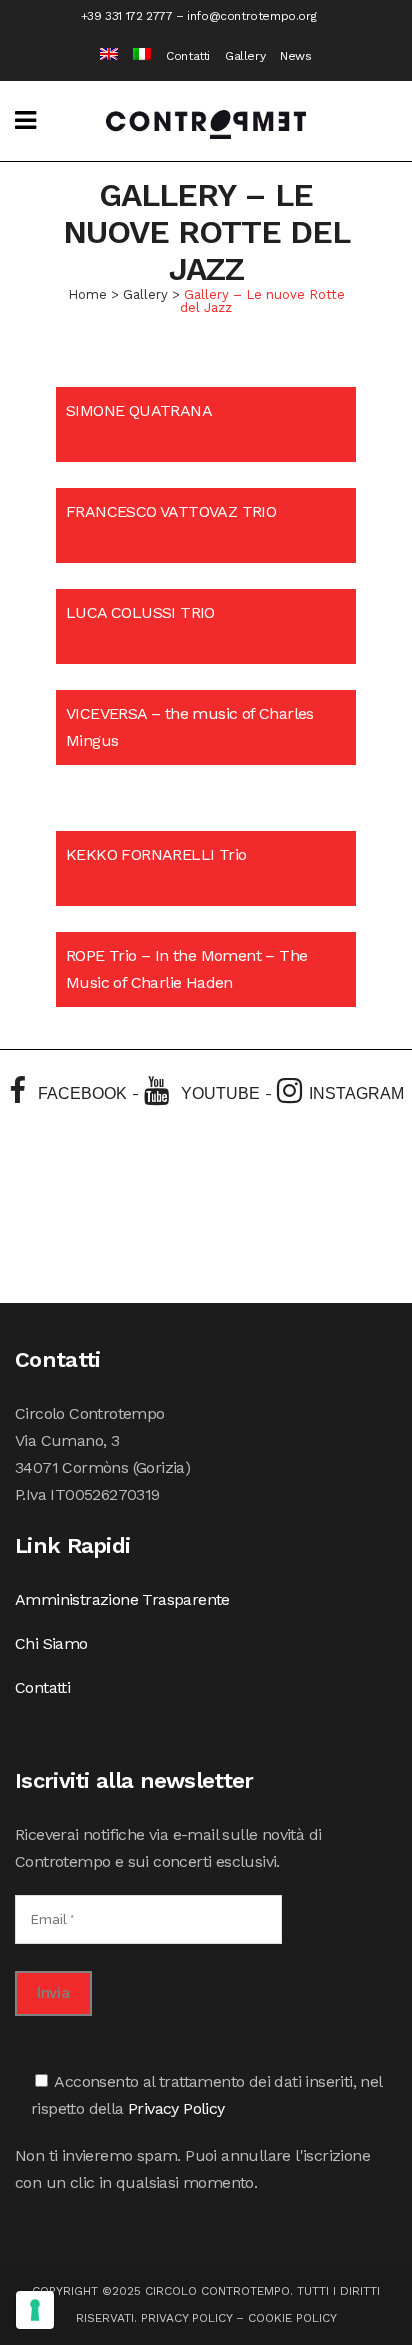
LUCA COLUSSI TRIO (140, 612)
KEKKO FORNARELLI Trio (156, 854)
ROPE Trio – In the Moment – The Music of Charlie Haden (186, 969)
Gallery (245, 56)
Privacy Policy (176, 2108)
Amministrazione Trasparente (122, 1599)
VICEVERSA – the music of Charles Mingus (190, 727)
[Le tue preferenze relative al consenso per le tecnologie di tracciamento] (35, 2310)
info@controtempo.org (251, 16)
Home (87, 294)
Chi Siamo (51, 1643)
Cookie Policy (292, 2318)
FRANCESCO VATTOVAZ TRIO (171, 511)
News (295, 56)
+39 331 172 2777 (127, 16)
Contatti (188, 56)
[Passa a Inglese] (101, 56)
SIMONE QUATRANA (139, 410)
